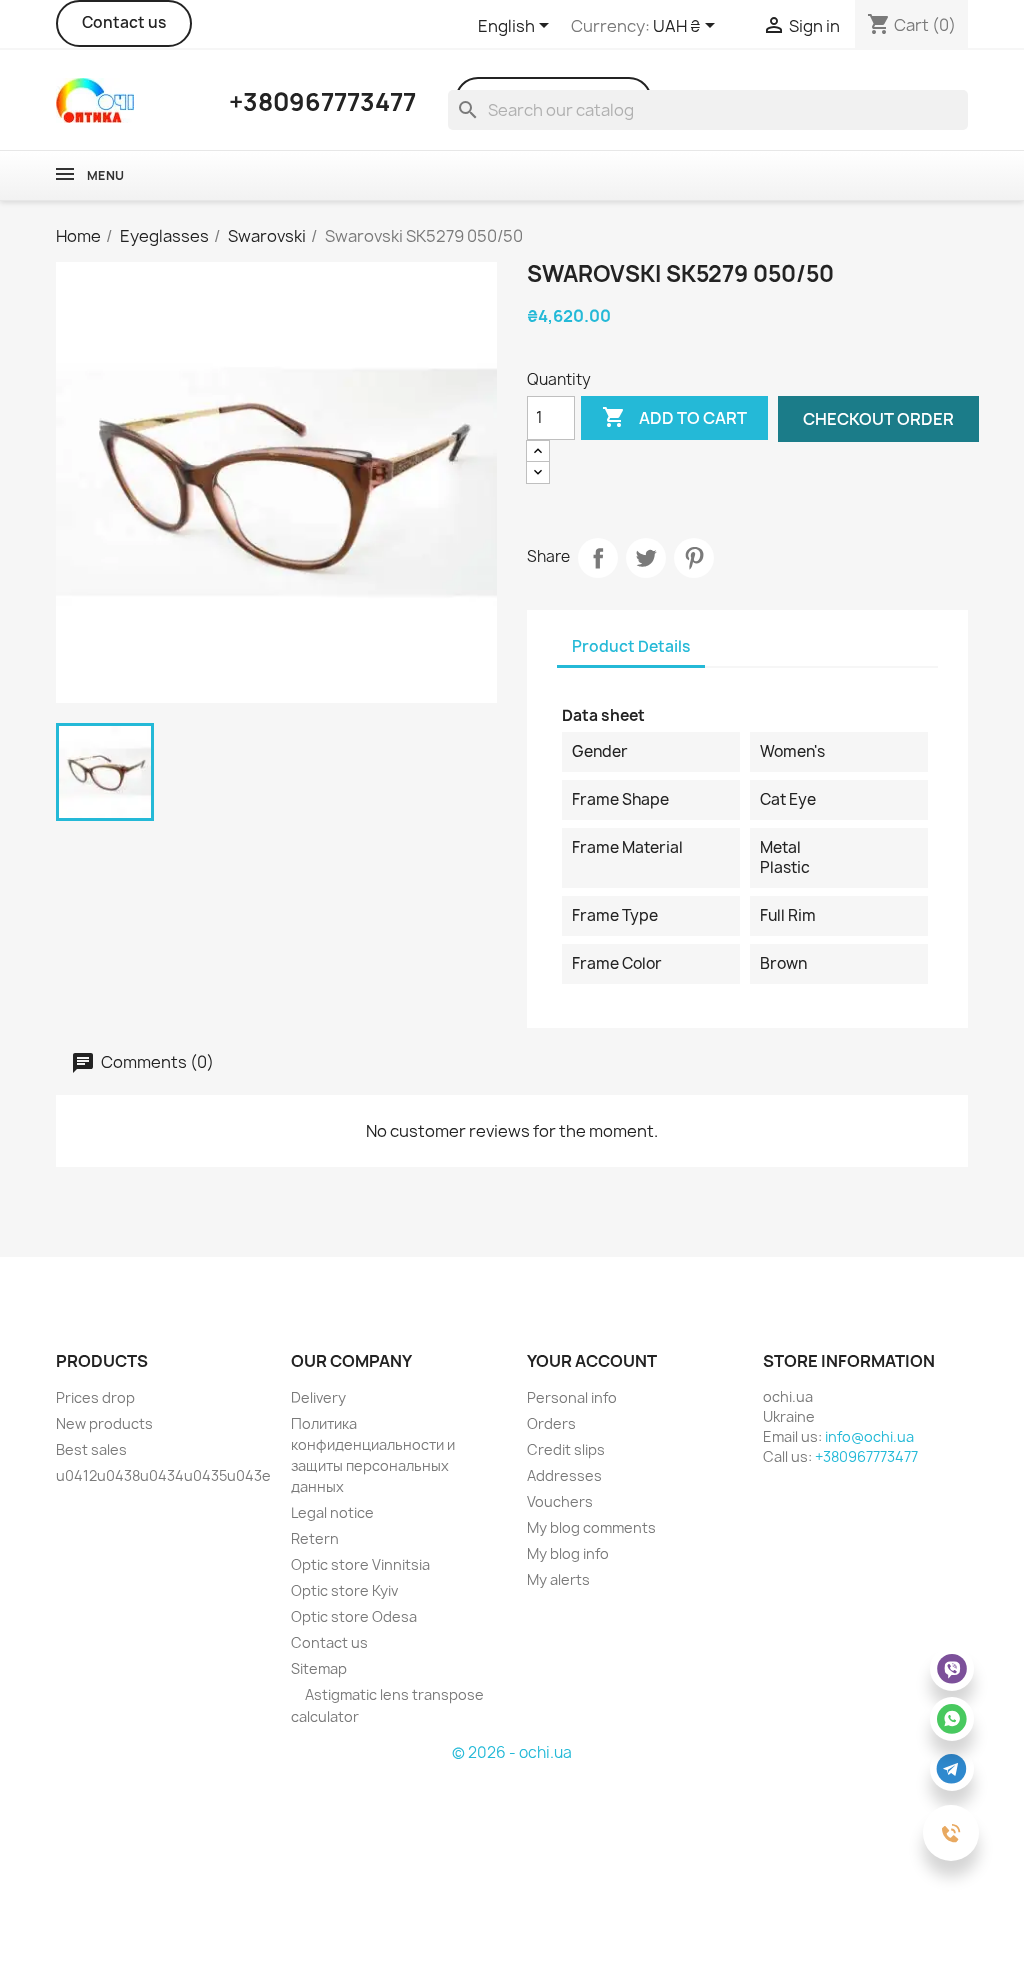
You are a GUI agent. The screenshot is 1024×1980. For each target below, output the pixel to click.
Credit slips (566, 1449)
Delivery (318, 1397)
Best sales (91, 1449)
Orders (551, 1423)
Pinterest (694, 558)
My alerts (558, 1579)
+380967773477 (866, 1456)
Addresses (564, 1475)
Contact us (124, 22)
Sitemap (319, 1668)
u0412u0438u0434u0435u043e (163, 1475)
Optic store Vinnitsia (360, 1564)
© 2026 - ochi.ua (512, 1752)
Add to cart (674, 417)
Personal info (572, 1397)
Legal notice (332, 1512)
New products (104, 1423)
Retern (315, 1538)
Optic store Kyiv (344, 1590)
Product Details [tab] (631, 646)
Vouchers (560, 1501)
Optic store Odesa (354, 1616)
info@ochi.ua (869, 1436)
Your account (592, 1361)
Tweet (646, 558)
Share (598, 558)
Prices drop (95, 1397)
